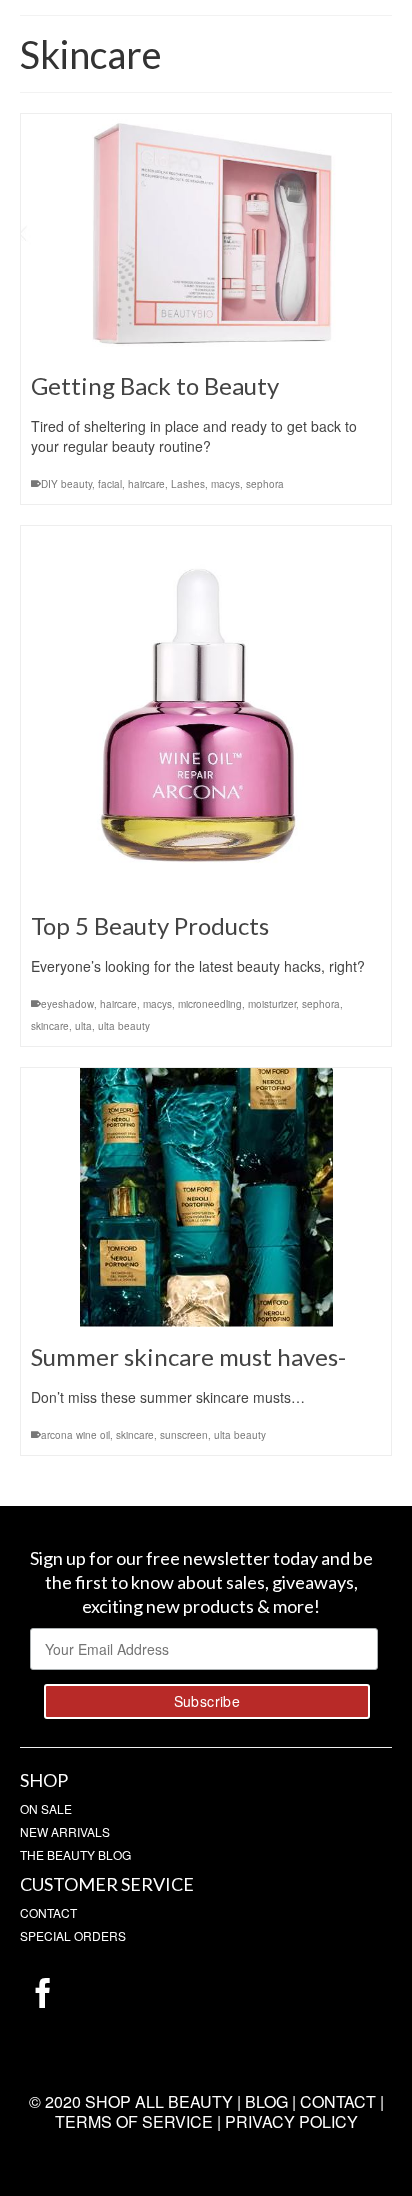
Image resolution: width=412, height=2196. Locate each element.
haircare (146, 484)
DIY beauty (66, 484)
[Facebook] (43, 1993)
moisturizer (272, 1004)
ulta (83, 1026)
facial (110, 484)
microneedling (210, 1004)
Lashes (188, 484)
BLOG (266, 2101)
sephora (265, 484)
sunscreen (184, 1435)
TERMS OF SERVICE (134, 2121)
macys (225, 484)
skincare (50, 1026)
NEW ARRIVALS (65, 1831)
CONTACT (48, 1912)
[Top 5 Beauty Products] (206, 711)
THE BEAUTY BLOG (75, 1854)
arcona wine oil (75, 1435)
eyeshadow (67, 1004)
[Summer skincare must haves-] (206, 1197)
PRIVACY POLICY (291, 2121)
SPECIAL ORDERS (73, 1935)
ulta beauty (124, 1026)
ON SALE (46, 1808)
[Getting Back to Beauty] (206, 235)
